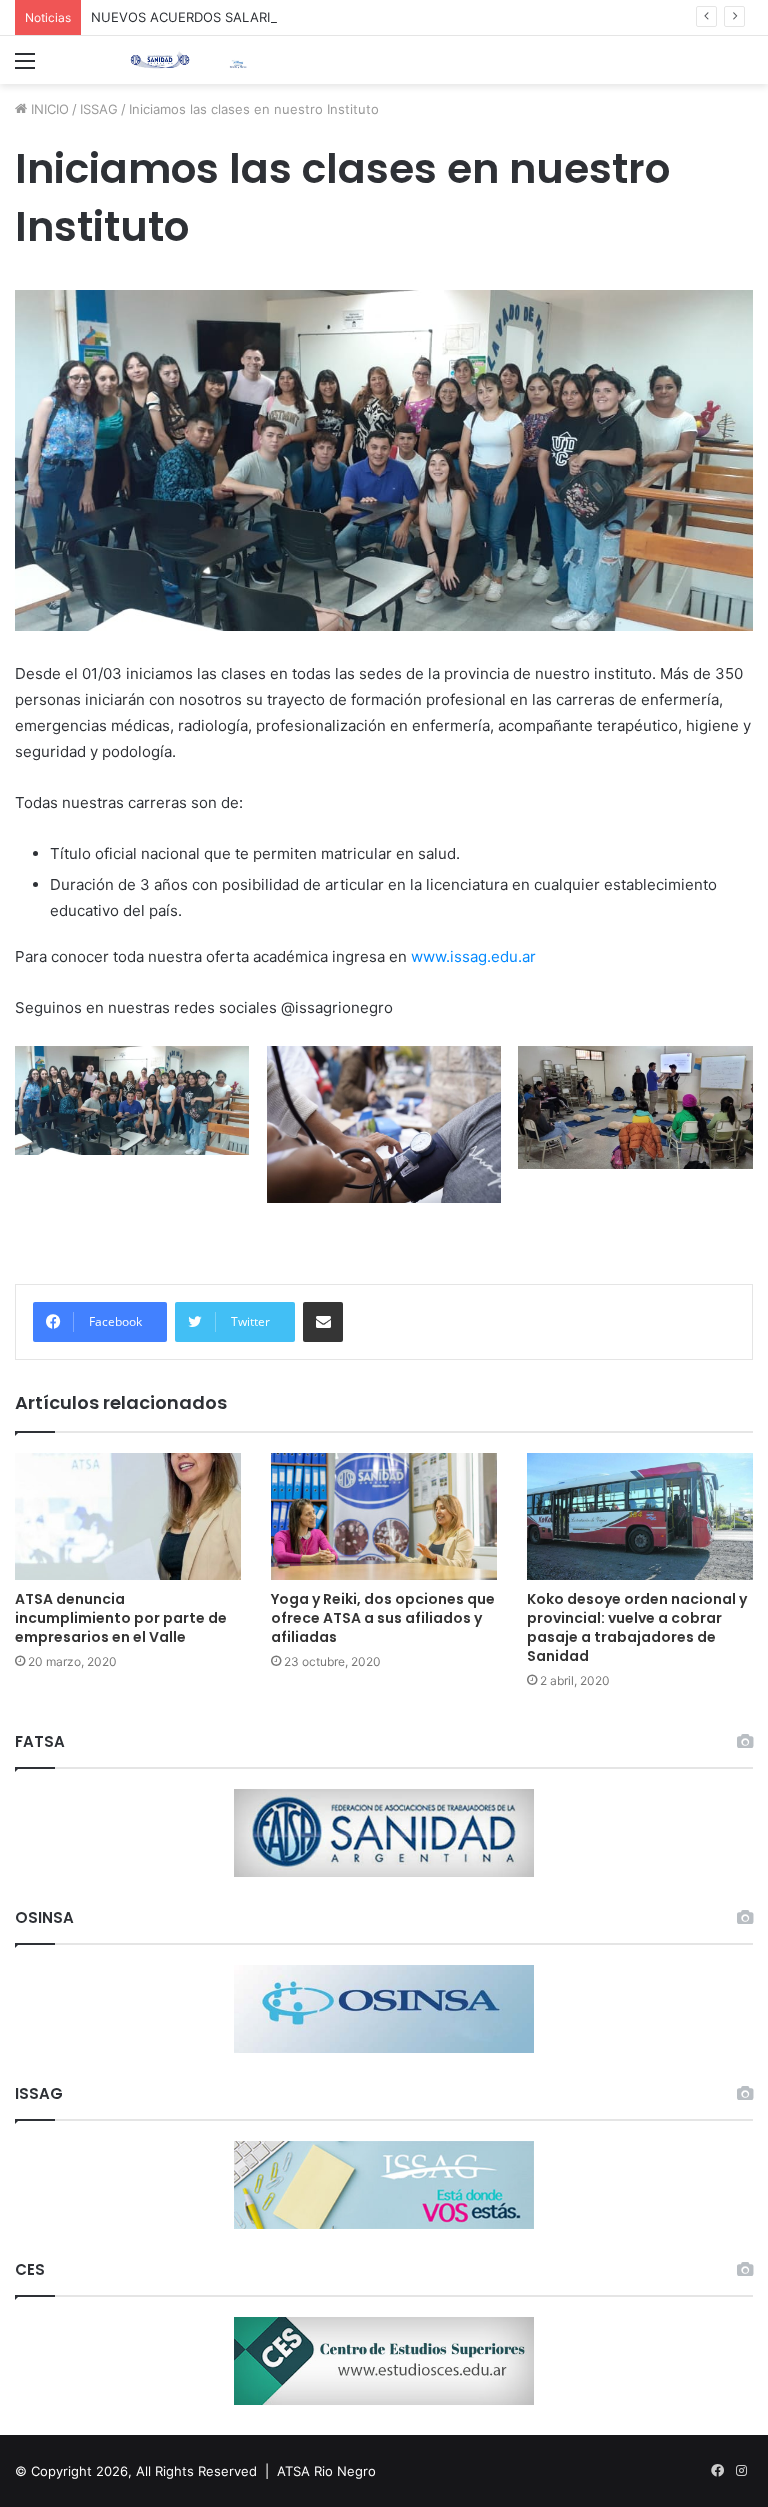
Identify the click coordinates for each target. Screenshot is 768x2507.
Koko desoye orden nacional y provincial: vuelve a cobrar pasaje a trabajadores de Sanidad (637, 1627)
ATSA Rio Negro (326, 2471)
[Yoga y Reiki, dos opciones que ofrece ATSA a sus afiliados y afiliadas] (384, 1516)
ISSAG (99, 109)
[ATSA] (160, 60)
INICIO (48, 109)
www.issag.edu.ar (473, 956)
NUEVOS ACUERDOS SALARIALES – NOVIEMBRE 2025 (260, 17)
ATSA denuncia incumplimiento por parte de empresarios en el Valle (121, 1618)
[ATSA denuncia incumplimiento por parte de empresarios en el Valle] (128, 1516)
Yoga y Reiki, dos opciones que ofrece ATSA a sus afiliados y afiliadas (383, 1618)
